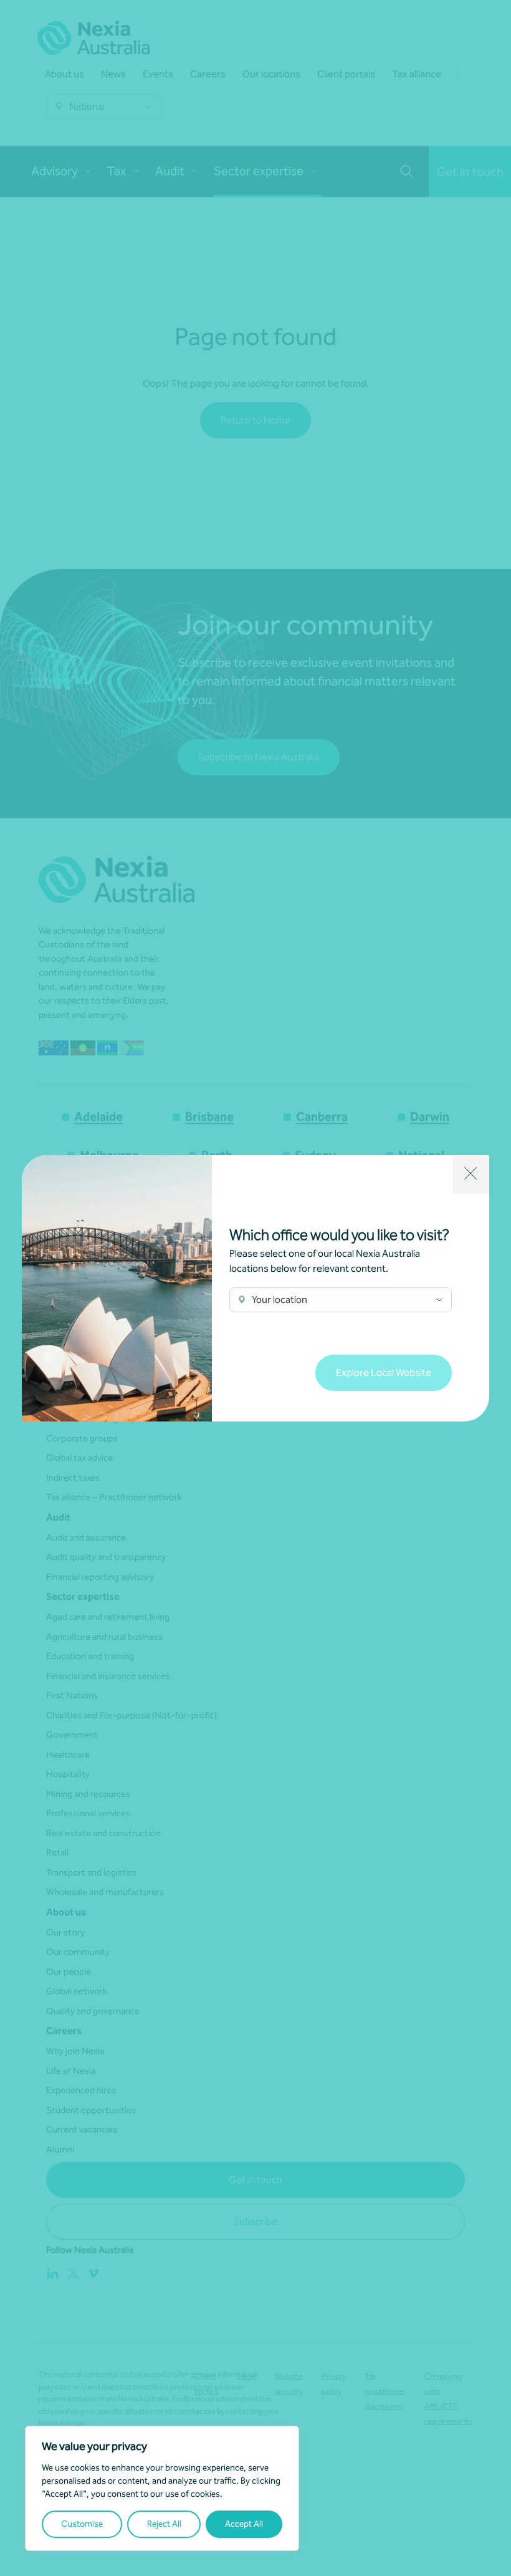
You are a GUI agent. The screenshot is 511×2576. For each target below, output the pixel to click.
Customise (82, 2524)
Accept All (244, 2524)
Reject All (164, 2524)
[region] (162, 2488)
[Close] (471, 1174)
